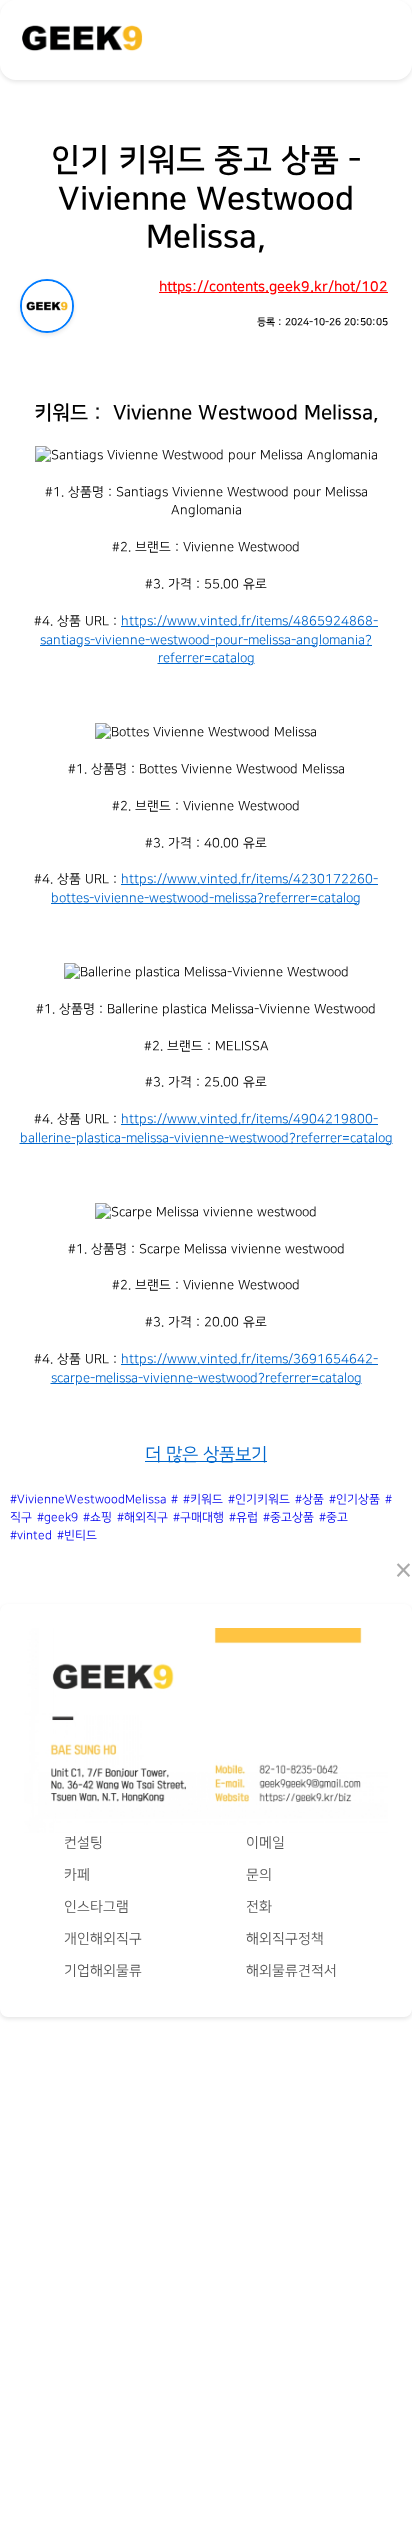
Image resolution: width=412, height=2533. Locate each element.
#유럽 (243, 1517)
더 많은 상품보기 (206, 1454)
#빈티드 (77, 1535)
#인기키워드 (259, 1499)
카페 (77, 1874)
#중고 (333, 1517)
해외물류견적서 (291, 1970)
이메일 (265, 1842)
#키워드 (203, 1499)
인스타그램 (96, 1906)
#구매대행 (198, 1517)
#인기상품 (354, 1499)
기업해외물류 (103, 1970)
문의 (259, 1874)
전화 (259, 1906)
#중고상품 (288, 1517)
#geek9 (57, 1517)
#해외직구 (142, 1517)
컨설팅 (83, 1842)
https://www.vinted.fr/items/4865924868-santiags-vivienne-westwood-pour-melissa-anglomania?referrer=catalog (209, 639)
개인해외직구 (103, 1938)
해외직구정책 (285, 1938)
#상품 (309, 1499)
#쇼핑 (97, 1517)
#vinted (31, 1535)
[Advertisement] (206, 2255)
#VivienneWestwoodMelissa (88, 1499)
